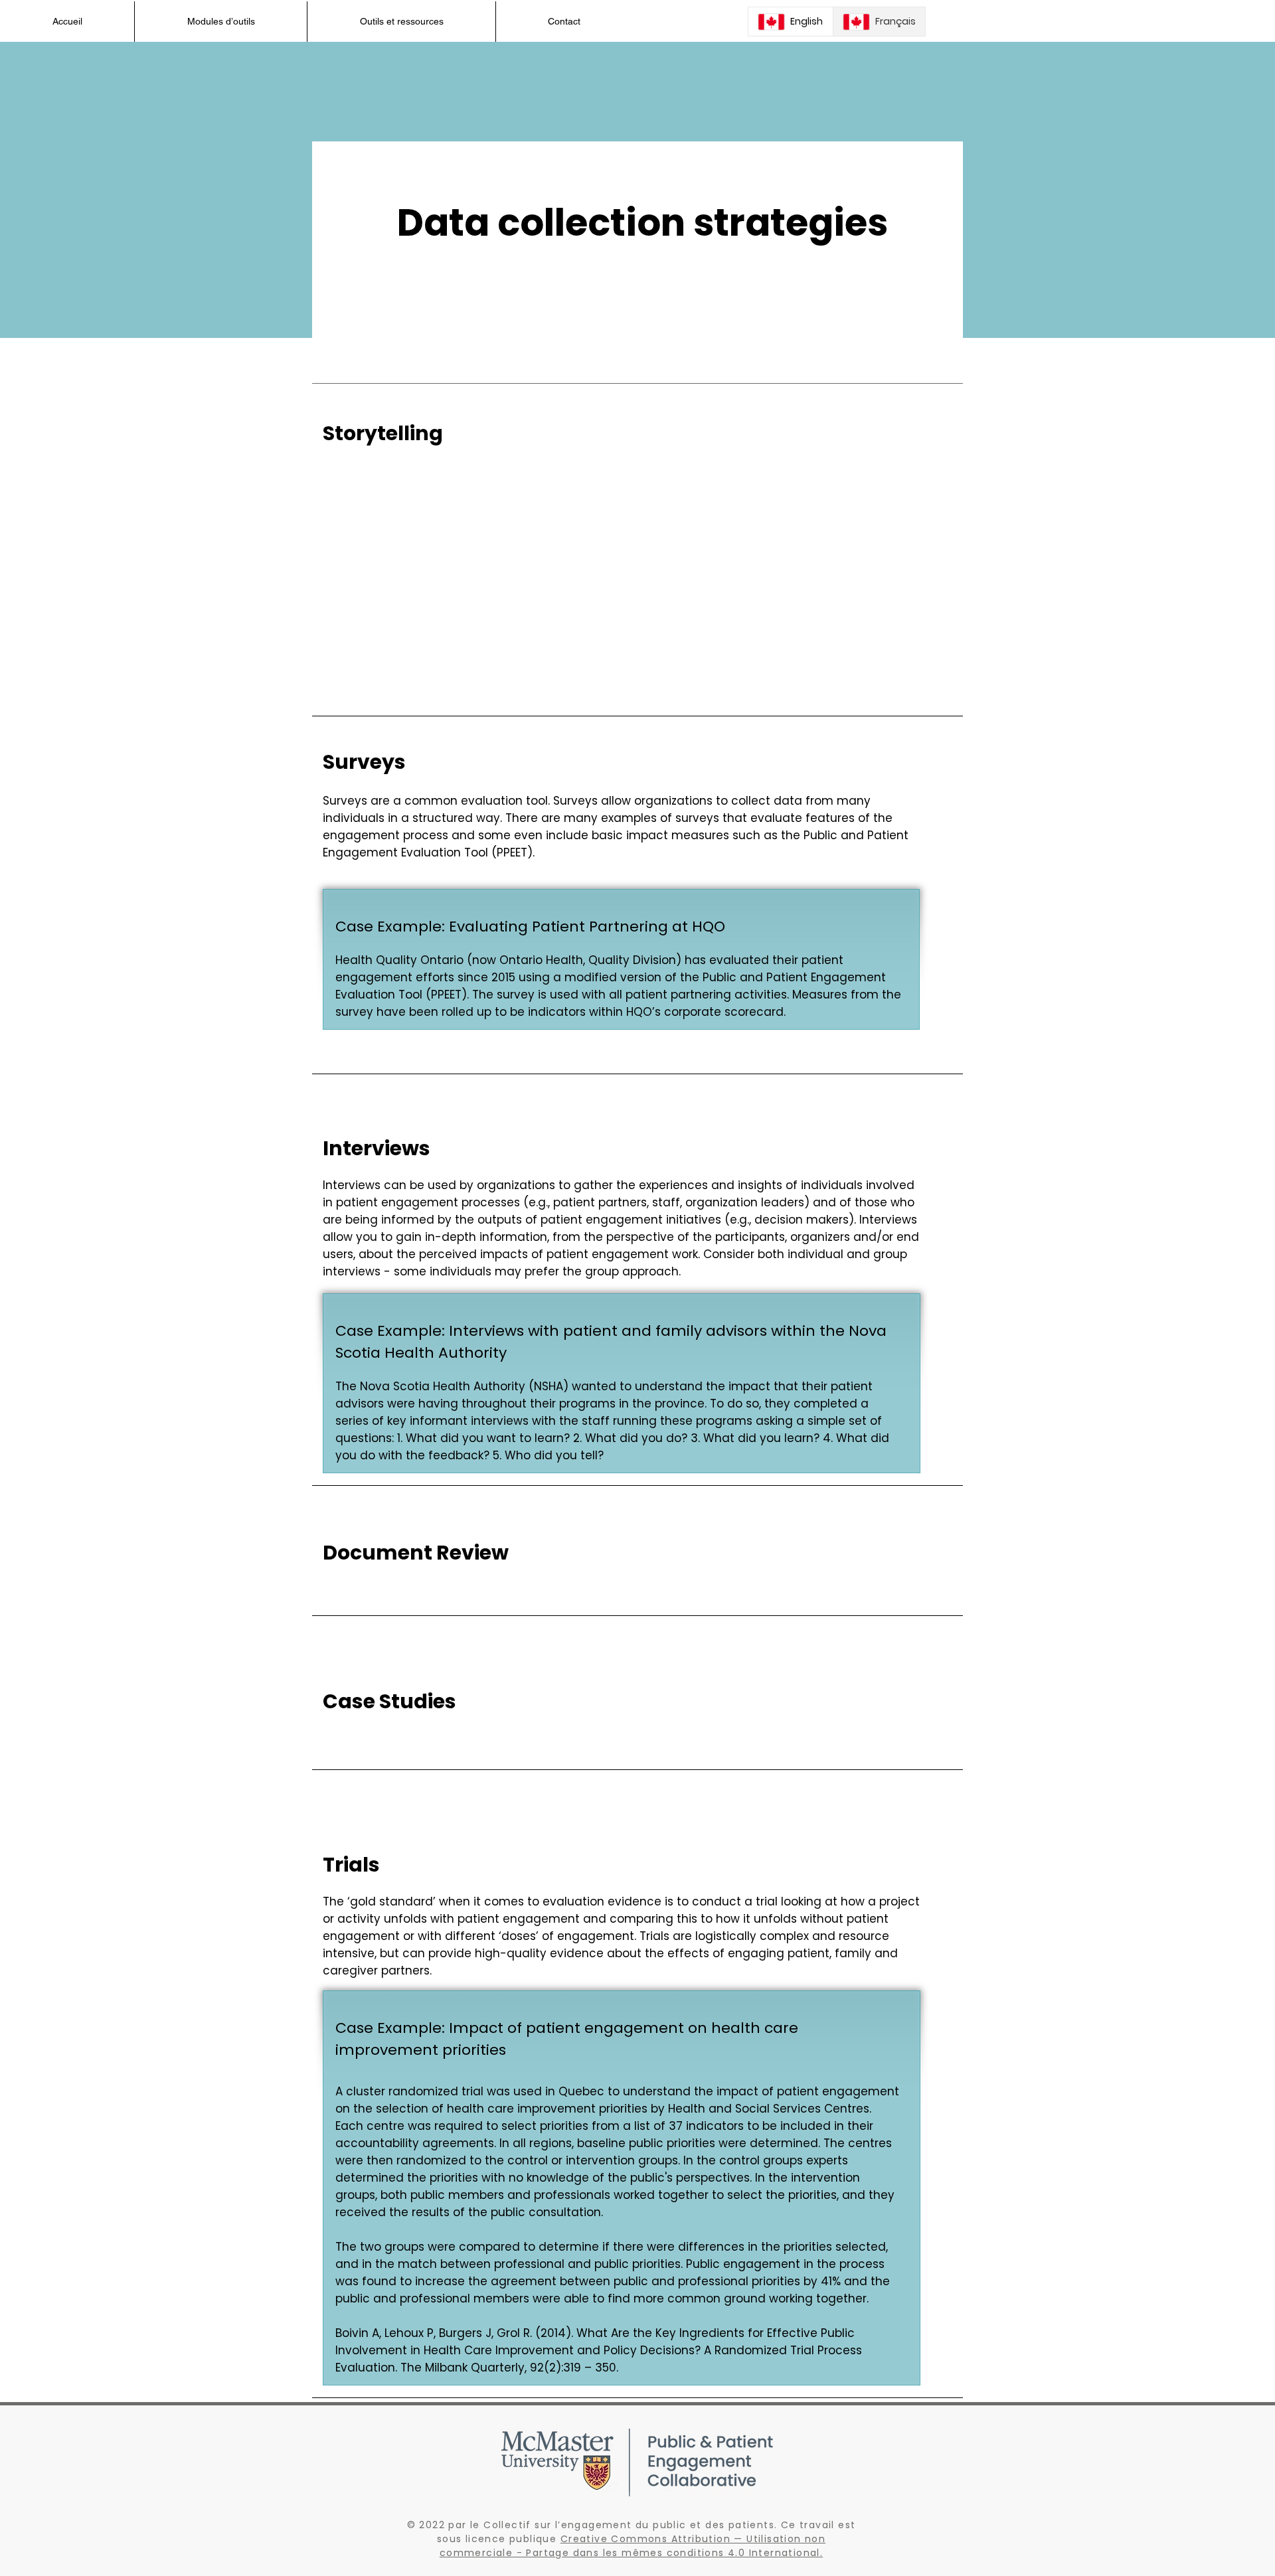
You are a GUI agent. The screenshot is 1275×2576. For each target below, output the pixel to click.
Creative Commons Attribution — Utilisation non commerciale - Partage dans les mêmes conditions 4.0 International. (633, 2546)
